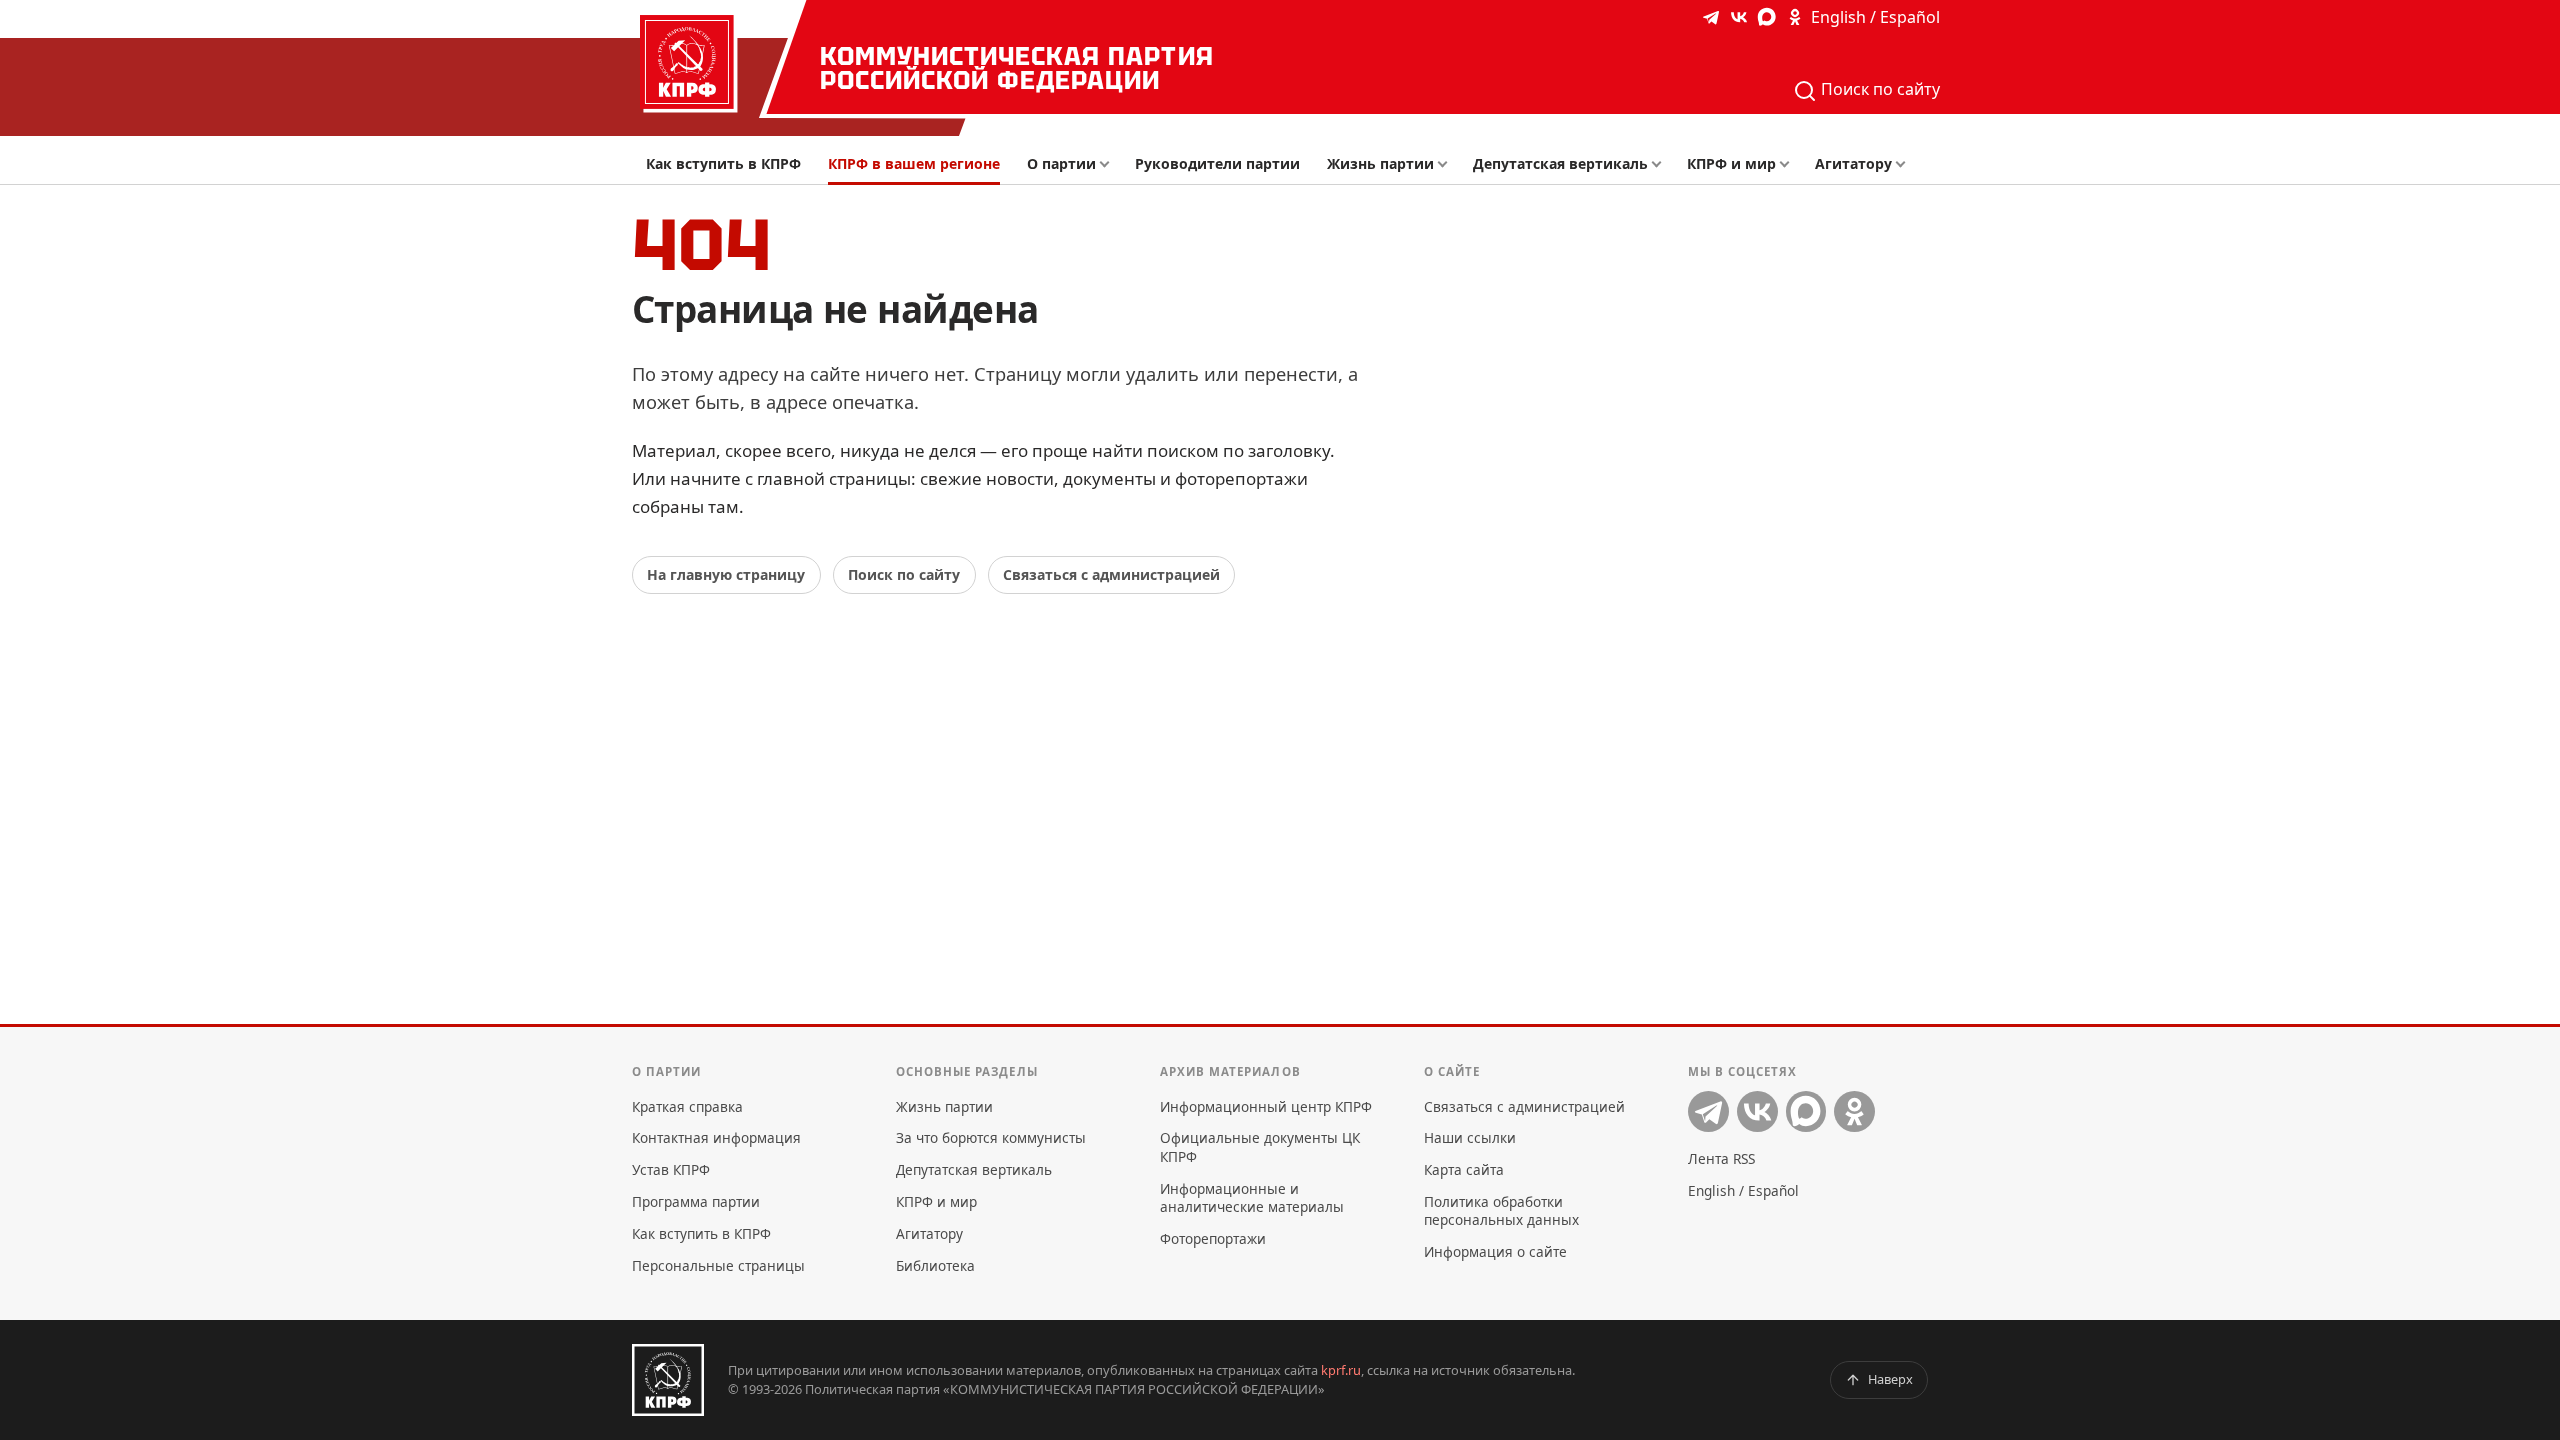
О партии (1061, 163)
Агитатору (1853, 163)
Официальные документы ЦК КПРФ (1260, 1146)
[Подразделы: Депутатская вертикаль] (1661, 164)
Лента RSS (1721, 1158)
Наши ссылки (1470, 1137)
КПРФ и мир (1731, 163)
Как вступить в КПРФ (723, 163)
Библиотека (935, 1265)
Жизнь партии (1380, 163)
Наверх (1890, 1379)
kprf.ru (1341, 1370)
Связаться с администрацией (1111, 574)
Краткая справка (687, 1106)
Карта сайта (1464, 1169)
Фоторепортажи (1213, 1238)
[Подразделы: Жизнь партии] (1448, 164)
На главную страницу (726, 574)
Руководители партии (1217, 163)
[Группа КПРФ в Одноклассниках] (1795, 17)
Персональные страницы (718, 1265)
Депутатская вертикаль (1560, 163)
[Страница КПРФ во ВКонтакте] (1739, 17)
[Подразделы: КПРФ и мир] (1789, 164)
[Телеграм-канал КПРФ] (1711, 17)
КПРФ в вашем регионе (914, 163)
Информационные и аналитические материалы (1252, 1197)
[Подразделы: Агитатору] (1905, 164)
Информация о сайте (1495, 1251)
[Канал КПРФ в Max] (1767, 17)
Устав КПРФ (671, 1169)
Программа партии (696, 1201)
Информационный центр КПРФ (1266, 1106)
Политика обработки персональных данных (1501, 1210)
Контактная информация (716, 1137)
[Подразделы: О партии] (1109, 164)
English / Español (1875, 17)
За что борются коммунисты (991, 1137)
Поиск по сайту (1878, 89)
